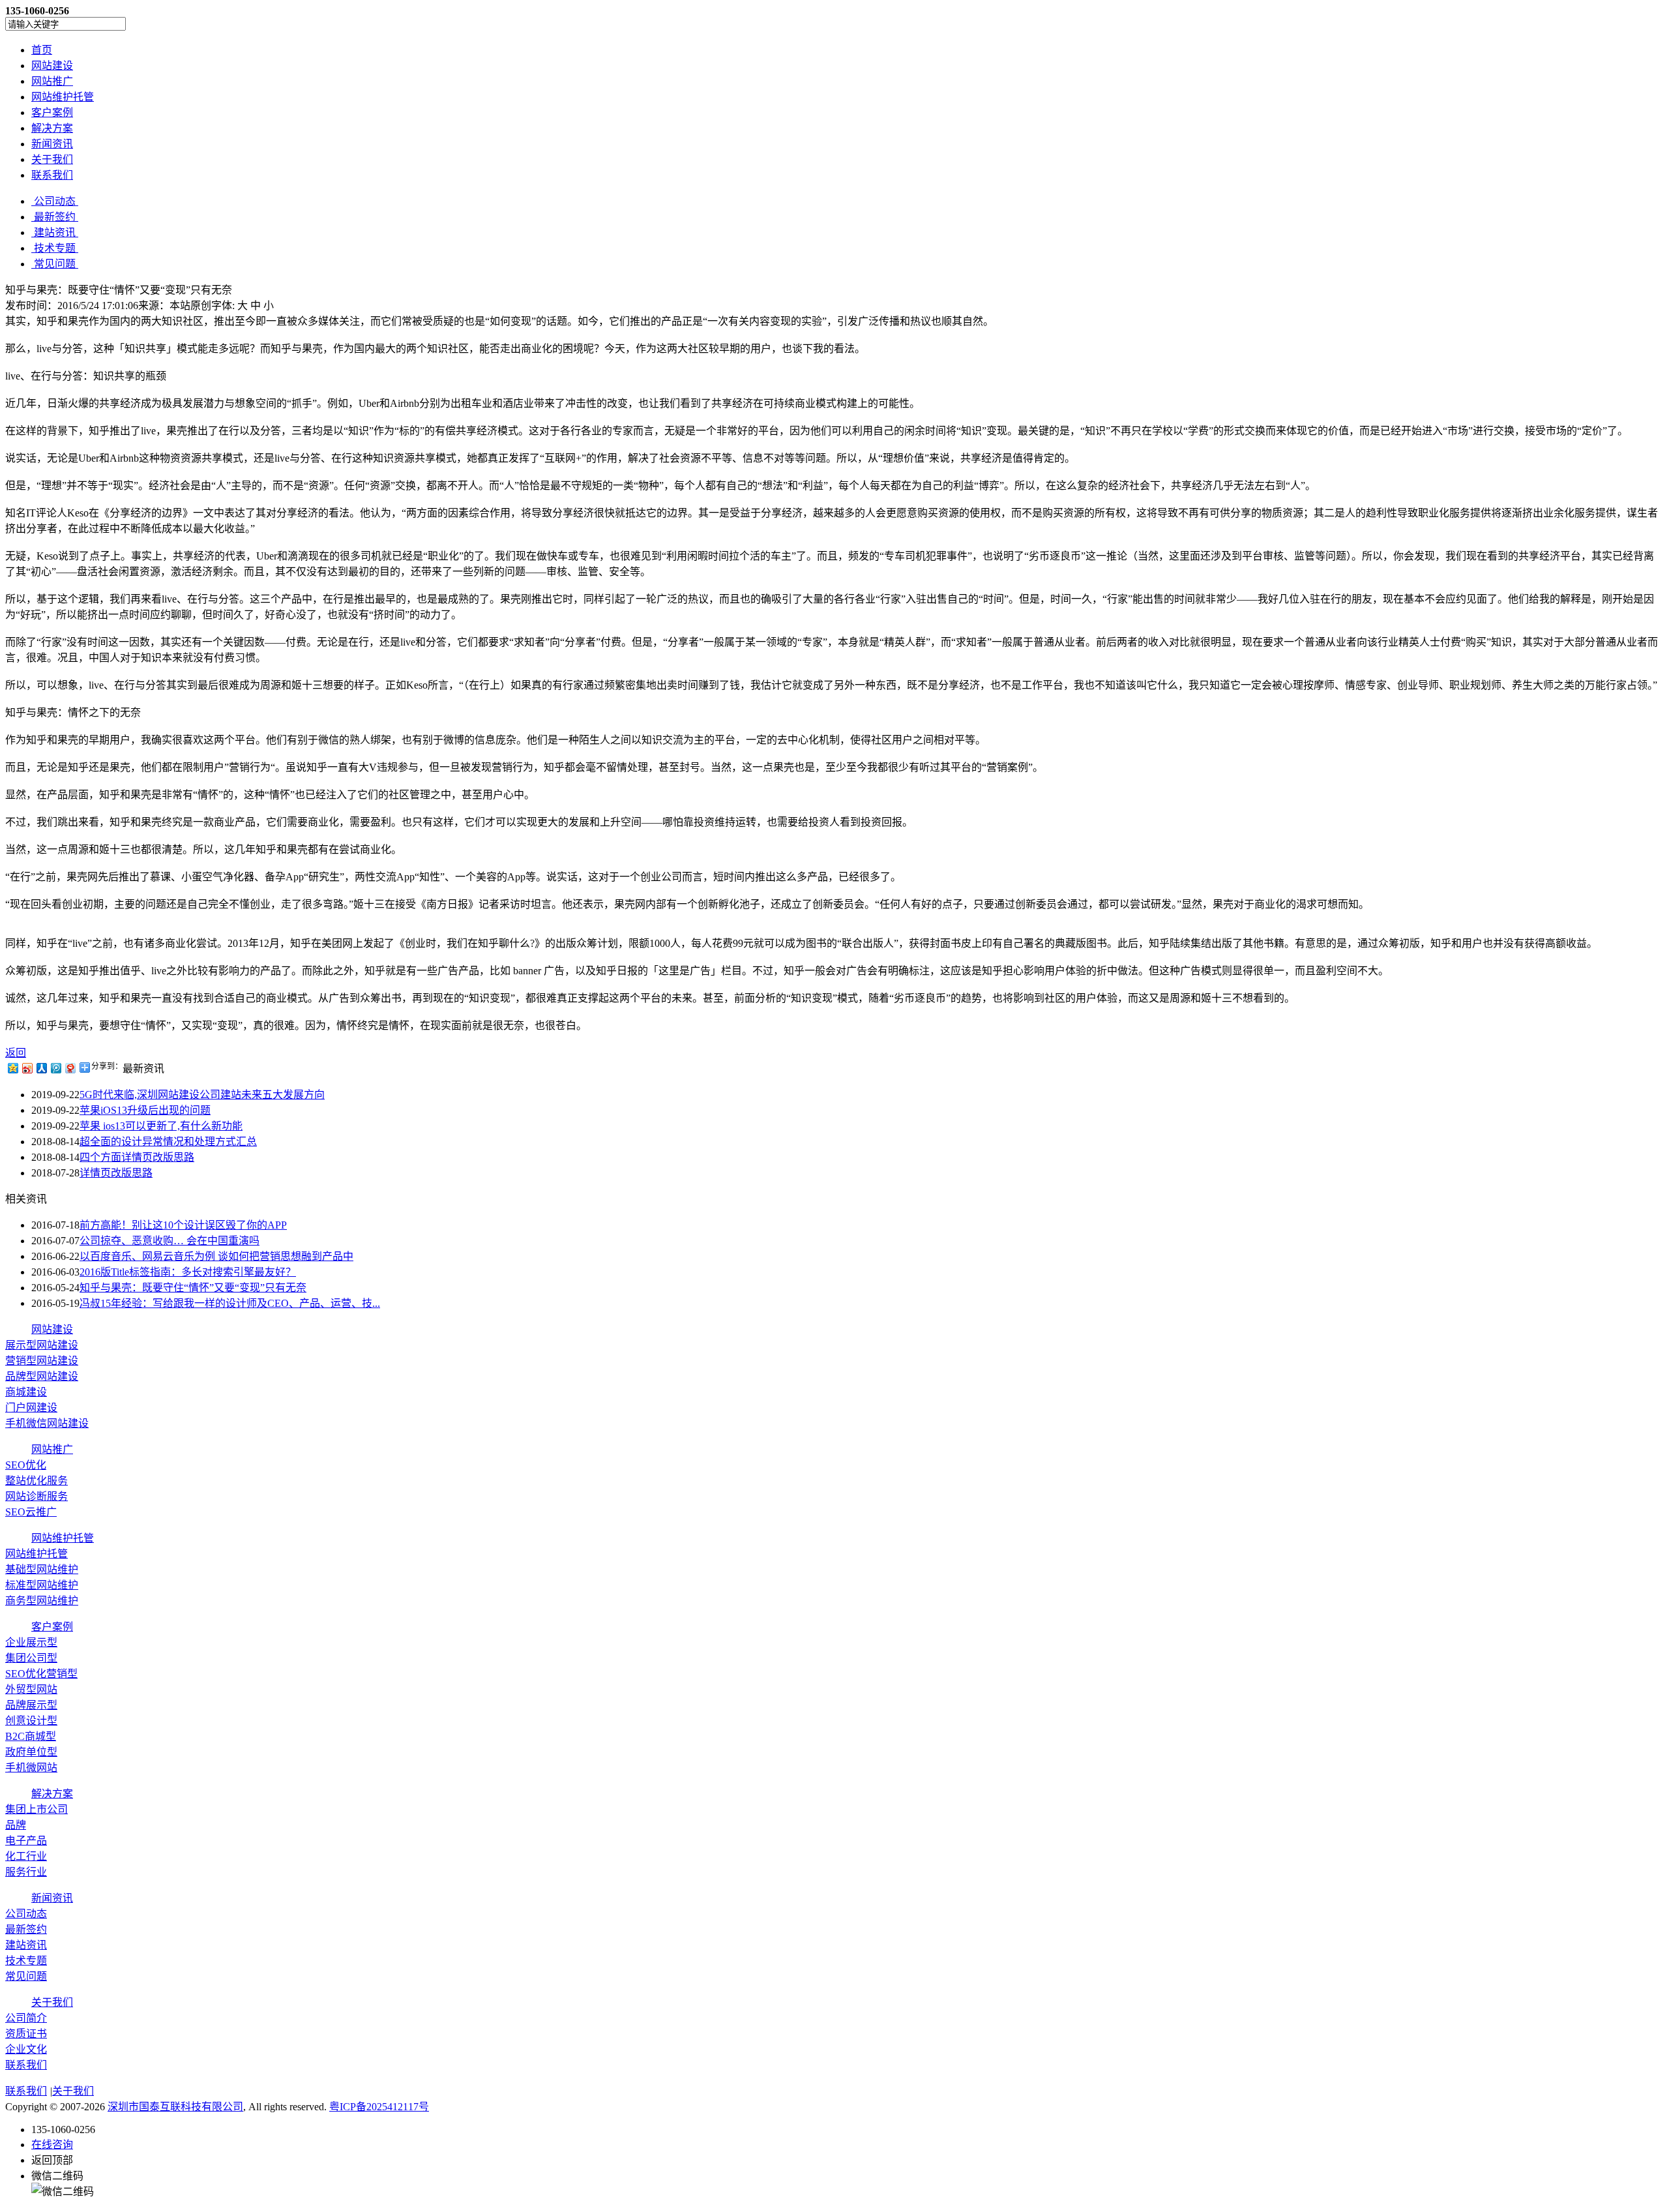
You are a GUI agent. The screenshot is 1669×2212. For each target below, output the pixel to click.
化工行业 (26, 1856)
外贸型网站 (31, 1689)
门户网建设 (31, 1408)
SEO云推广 (31, 1512)
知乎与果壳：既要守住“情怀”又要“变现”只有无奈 (193, 1288)
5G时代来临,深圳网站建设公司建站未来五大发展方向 (202, 1095)
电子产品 (26, 1841)
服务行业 (26, 1872)
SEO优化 (26, 1465)
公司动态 (26, 1914)
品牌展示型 (31, 1705)
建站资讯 (26, 1945)
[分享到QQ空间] (12, 1068)
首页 (42, 50)
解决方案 (52, 128)
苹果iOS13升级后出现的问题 (145, 1110)
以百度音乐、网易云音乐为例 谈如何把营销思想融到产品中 (216, 1256)
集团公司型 (31, 1658)
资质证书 (26, 2034)
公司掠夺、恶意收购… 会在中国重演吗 (170, 1241)
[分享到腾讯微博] (55, 1068)
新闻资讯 (52, 144)
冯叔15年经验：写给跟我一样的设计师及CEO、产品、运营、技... (230, 1303)
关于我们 (52, 159)
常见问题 (26, 1976)
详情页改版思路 (116, 1173)
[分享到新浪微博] (27, 1068)
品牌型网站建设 (42, 1376)
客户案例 (52, 112)
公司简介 (26, 2018)
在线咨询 (52, 2145)
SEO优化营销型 (41, 1674)
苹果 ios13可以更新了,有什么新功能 (161, 1126)
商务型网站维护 (42, 1601)
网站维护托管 (63, 97)
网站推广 (52, 81)
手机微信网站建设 (47, 1423)
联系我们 (52, 175)
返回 (16, 1053)
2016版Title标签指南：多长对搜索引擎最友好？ (188, 1272)
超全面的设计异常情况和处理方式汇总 (168, 1142)
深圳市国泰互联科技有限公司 (175, 2107)
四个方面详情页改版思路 (137, 1157)
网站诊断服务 (37, 1496)
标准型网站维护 (42, 1585)
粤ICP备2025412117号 (379, 2107)
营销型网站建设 (42, 1361)
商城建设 (26, 1392)
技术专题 (26, 1961)
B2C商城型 (31, 1736)
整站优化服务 (37, 1481)
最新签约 (26, 1929)
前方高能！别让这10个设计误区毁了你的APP (183, 1225)
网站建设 (52, 66)
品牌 (16, 1825)
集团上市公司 (37, 1809)
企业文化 (26, 2049)
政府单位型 (31, 1752)
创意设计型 (31, 1721)
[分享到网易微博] (70, 1068)
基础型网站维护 (42, 1569)
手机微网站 (31, 1768)
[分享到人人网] (41, 1068)
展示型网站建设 (42, 1345)
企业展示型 (31, 1642)
